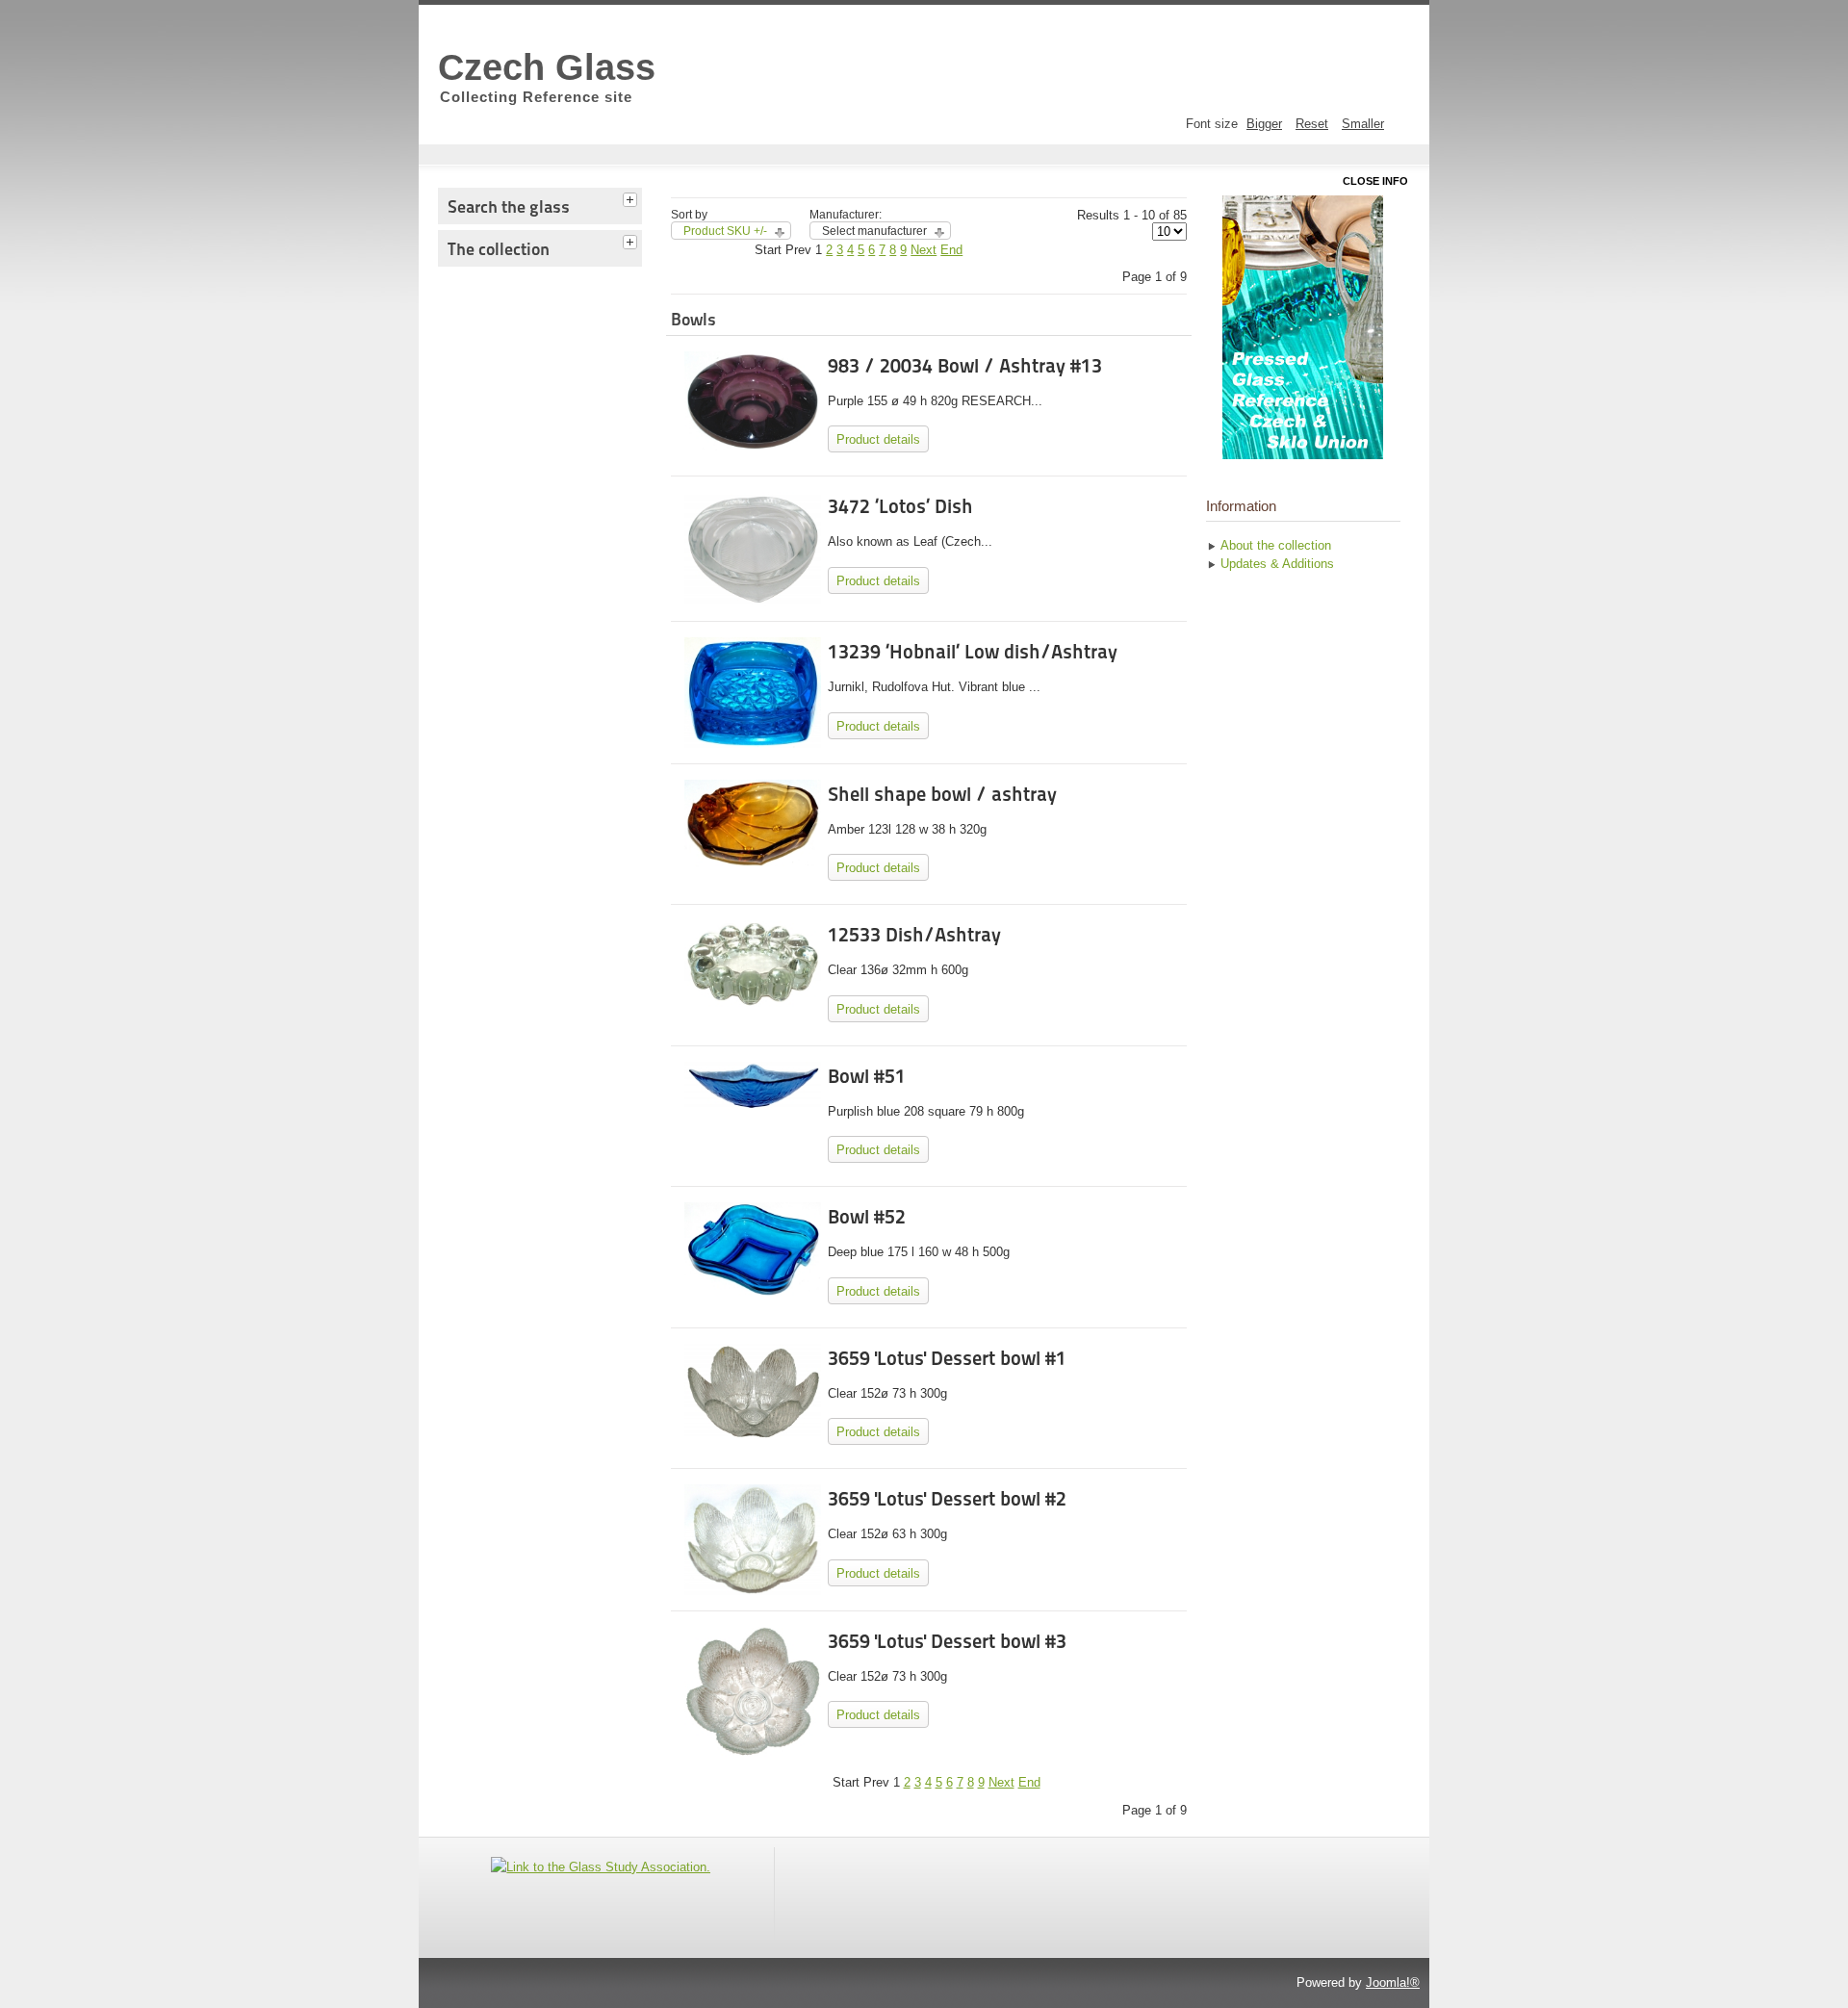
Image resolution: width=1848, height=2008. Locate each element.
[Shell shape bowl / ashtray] (752, 863)
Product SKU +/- (725, 231)
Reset (1312, 124)
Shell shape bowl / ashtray (942, 794)
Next (924, 250)
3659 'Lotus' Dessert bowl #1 (947, 1358)
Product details (878, 439)
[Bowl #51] (752, 1106)
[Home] (1303, 327)
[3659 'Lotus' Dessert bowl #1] (752, 1435)
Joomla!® (1393, 1982)
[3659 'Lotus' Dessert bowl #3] (752, 1752)
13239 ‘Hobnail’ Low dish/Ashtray (973, 652)
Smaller (1363, 124)
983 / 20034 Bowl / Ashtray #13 (965, 366)
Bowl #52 (867, 1217)
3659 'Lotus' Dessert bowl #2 (947, 1499)
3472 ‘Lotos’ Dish (900, 506)
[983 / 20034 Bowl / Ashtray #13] (752, 446)
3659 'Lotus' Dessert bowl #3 (947, 1641)
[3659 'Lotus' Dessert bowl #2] (752, 1591)
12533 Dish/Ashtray (914, 935)
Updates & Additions (1277, 564)
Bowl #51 (867, 1076)
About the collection (1276, 545)
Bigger (1264, 124)
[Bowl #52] (752, 1292)
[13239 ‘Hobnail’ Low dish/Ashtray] (752, 744)
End (951, 250)
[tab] (632, 197)
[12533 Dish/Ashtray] (752, 1003)
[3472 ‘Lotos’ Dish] (752, 601)
